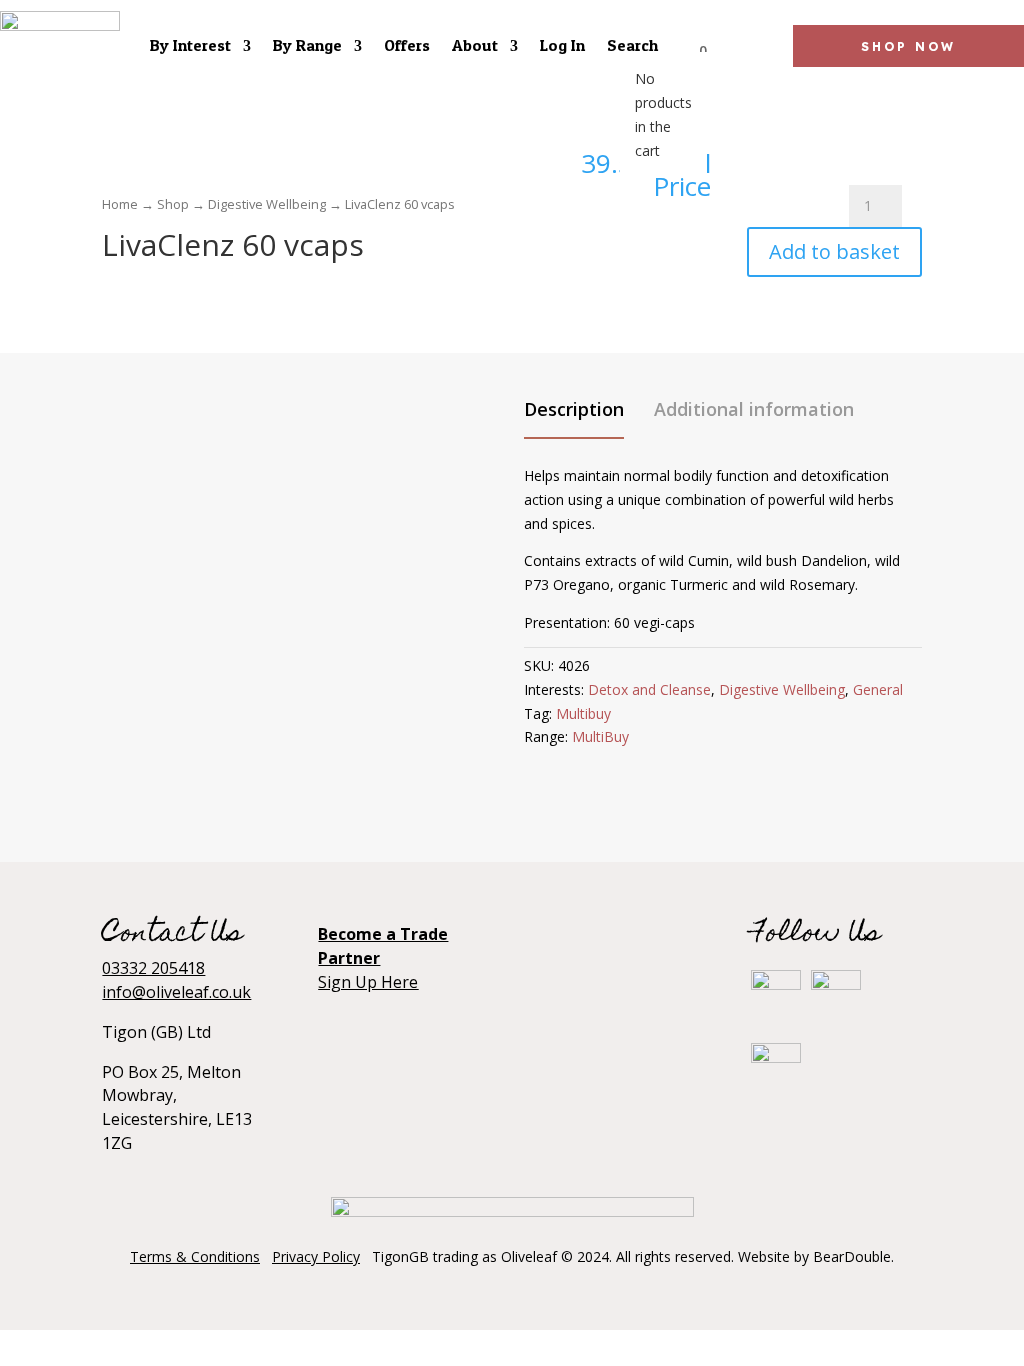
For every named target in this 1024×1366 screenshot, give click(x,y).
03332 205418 (153, 968)
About (475, 45)
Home (120, 204)
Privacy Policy (316, 1256)
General (878, 689)
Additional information (754, 409)
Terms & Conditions (195, 1256)
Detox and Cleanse (649, 689)
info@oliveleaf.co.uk (176, 992)
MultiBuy (600, 736)
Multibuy (583, 713)
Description (574, 409)
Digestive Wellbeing (267, 204)
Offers (407, 45)
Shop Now (908, 46)
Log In (562, 45)
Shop (173, 204)
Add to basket (834, 251)
